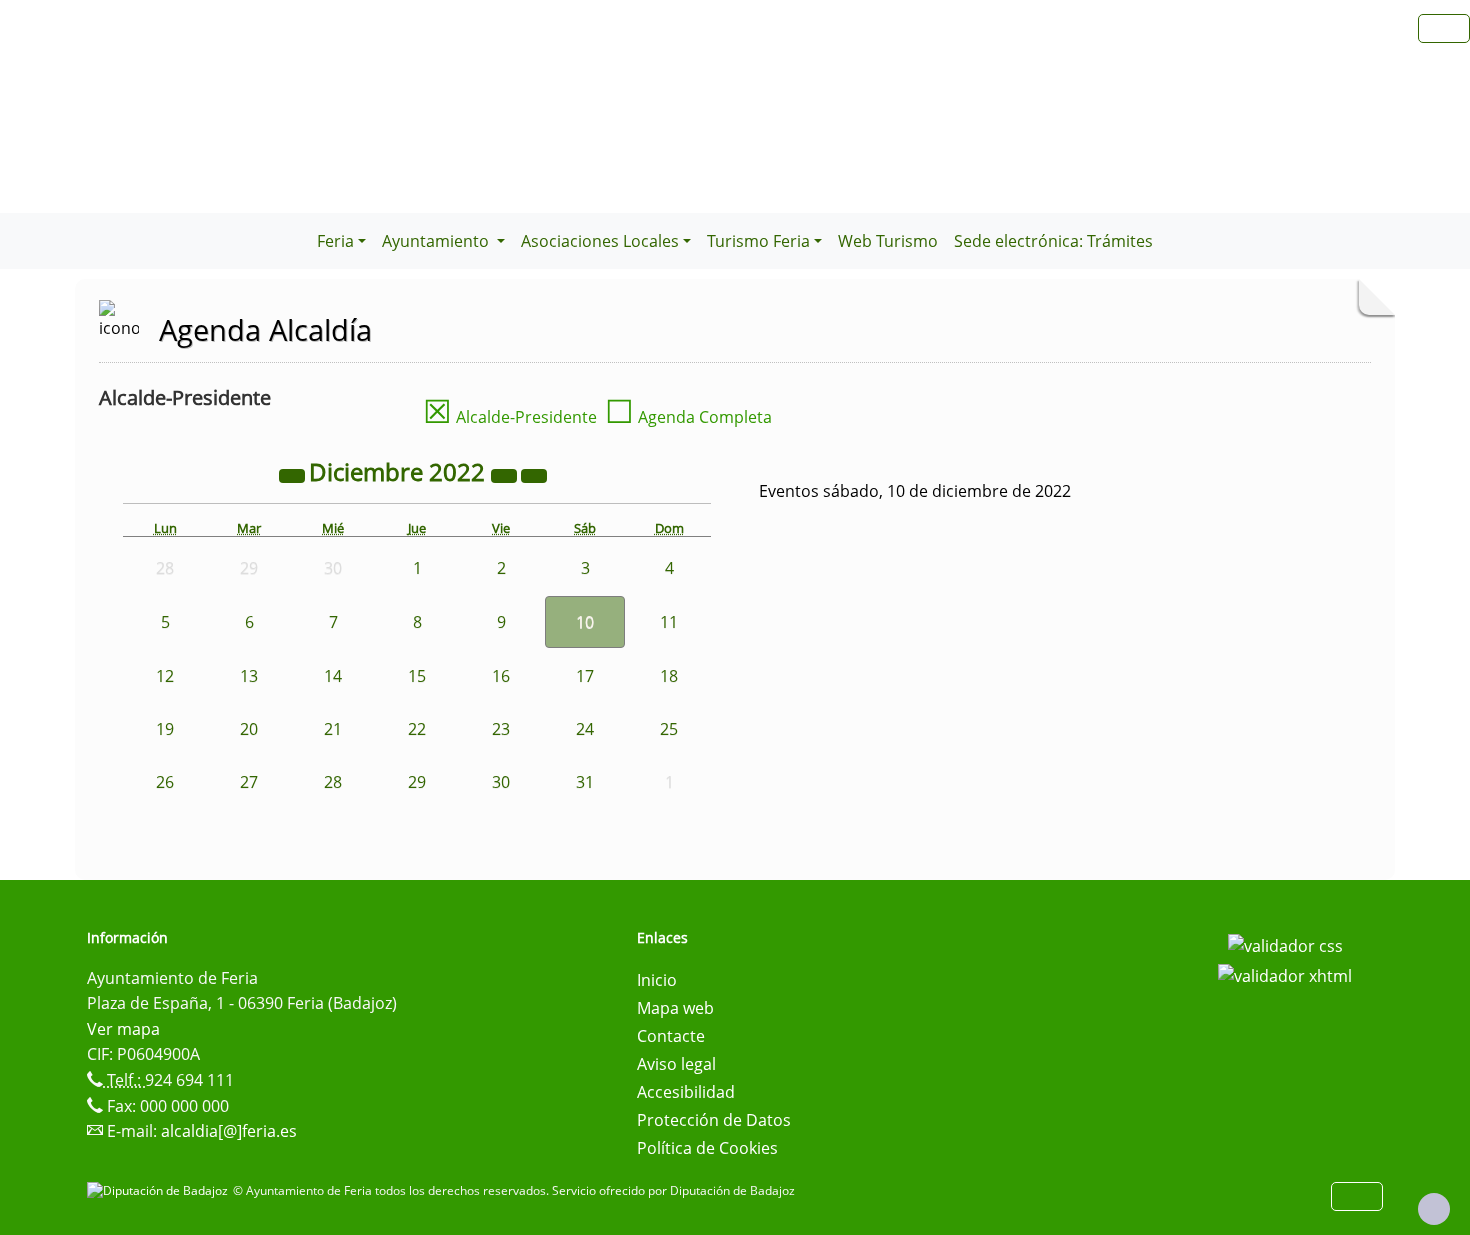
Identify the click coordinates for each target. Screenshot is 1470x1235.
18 (669, 676)
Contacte (671, 1036)
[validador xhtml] (1285, 974)
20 (249, 729)
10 (585, 622)
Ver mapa (123, 1029)
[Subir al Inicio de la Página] (1434, 1209)
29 (417, 782)
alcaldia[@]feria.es (229, 1131)
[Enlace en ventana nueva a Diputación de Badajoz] (160, 1190)
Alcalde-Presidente (510, 417)
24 (585, 729)
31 (585, 782)
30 (501, 782)
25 (669, 729)
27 (249, 782)
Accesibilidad (686, 1092)
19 (165, 729)
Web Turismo (888, 241)
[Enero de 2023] (534, 475)
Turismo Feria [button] (758, 241)
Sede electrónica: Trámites (1053, 241)
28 (333, 782)
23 (501, 729)
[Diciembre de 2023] (506, 475)
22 (417, 729)
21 (333, 729)
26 (165, 782)
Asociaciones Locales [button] (600, 241)
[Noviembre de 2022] (294, 475)
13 (249, 676)
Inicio (657, 980)
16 (501, 676)
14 (333, 676)
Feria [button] (335, 241)
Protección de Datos (714, 1120)
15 (417, 676)
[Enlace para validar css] (1285, 944)
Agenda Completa (688, 417)
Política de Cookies (707, 1148)
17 (585, 676)
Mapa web (675, 1008)
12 (165, 676)
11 (669, 622)
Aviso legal (676, 1064)
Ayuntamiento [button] (437, 241)
